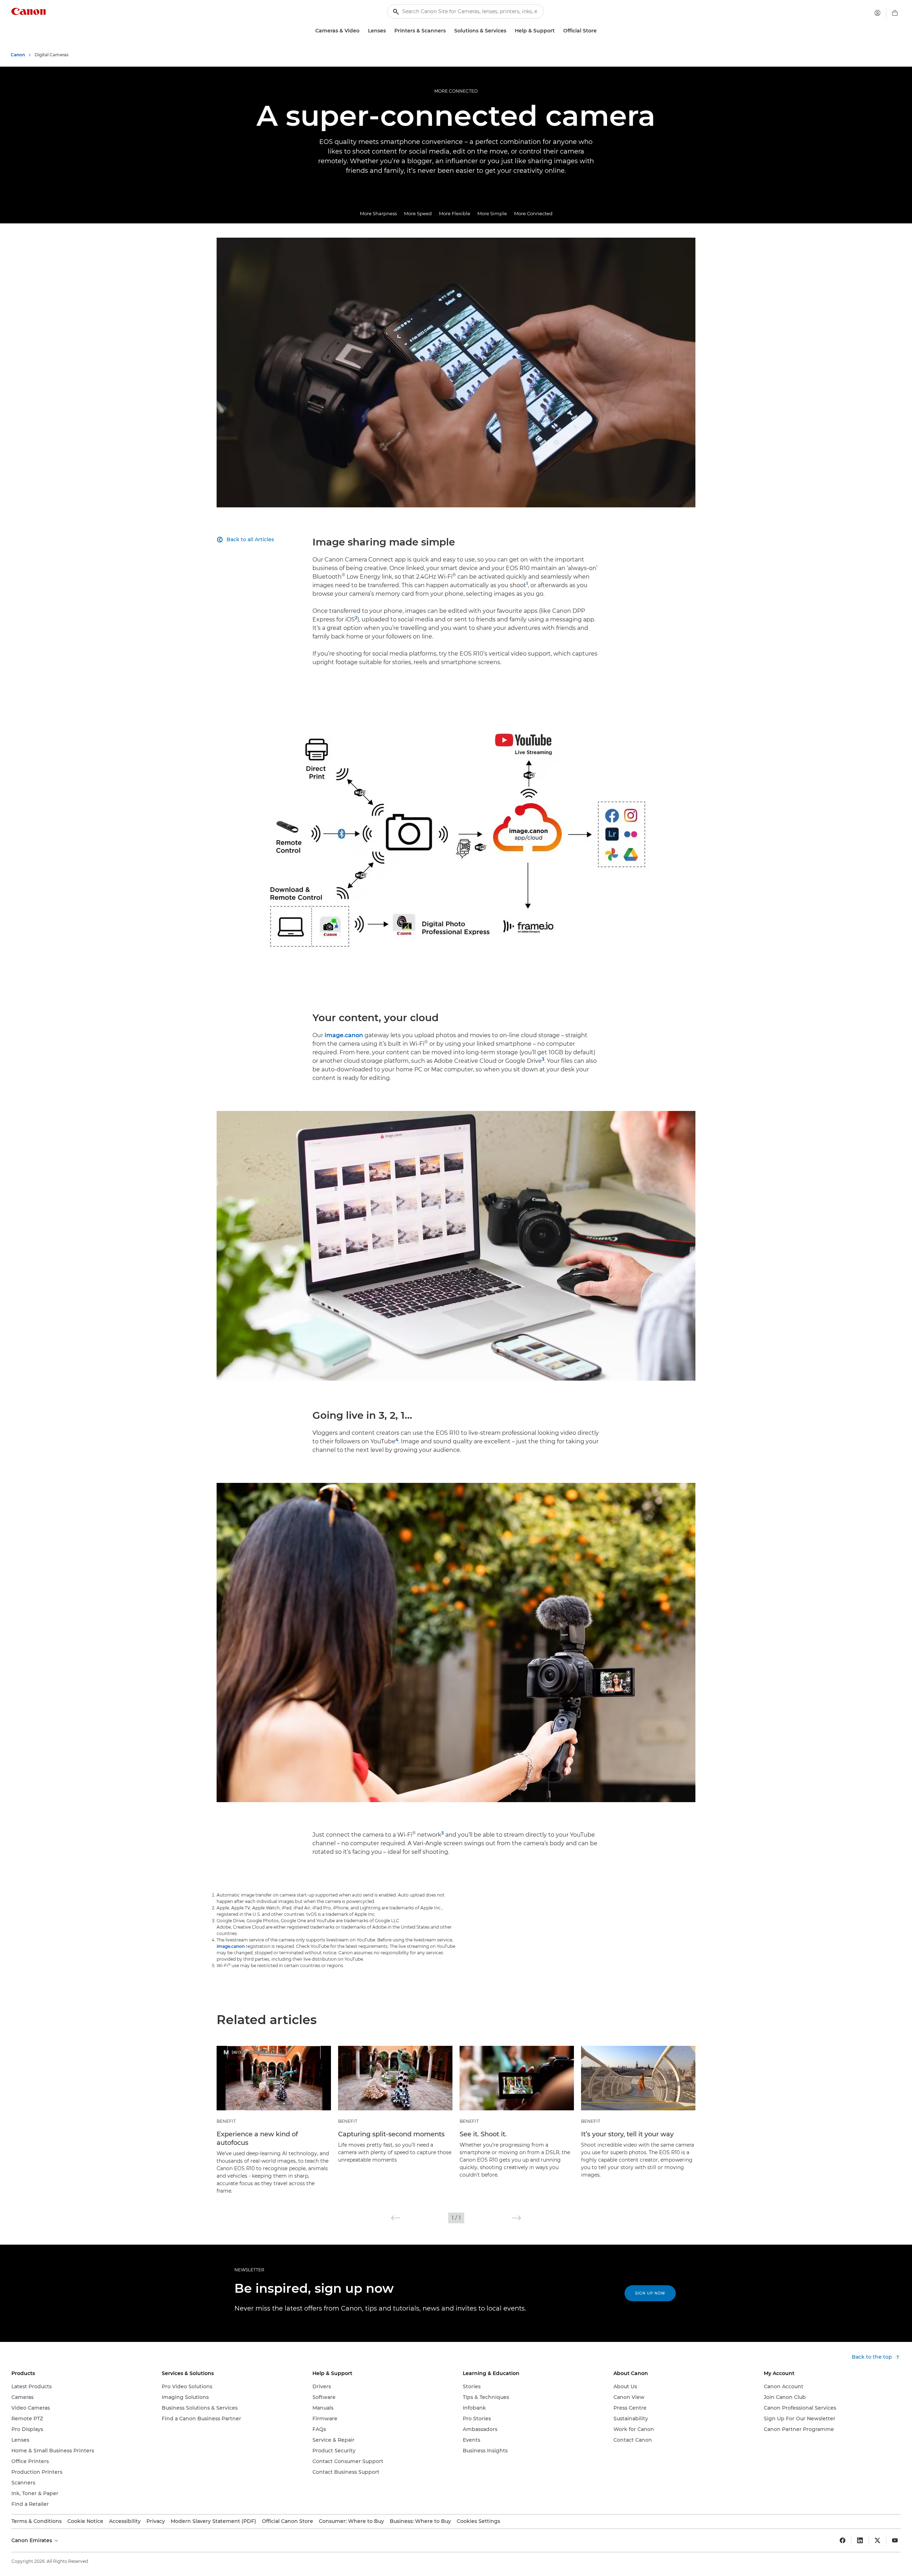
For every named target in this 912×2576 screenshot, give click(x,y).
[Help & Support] (558, 31)
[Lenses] (389, 31)
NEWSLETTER (249, 2270)
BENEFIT (226, 2121)
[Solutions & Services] (509, 31)
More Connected (533, 213)
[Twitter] (877, 2540)
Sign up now (650, 2293)
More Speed (418, 213)
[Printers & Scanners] (449, 31)
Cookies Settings (478, 2521)
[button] (396, 2218)
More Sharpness (378, 213)
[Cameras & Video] (362, 31)
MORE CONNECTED (456, 91)
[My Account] (877, 13)
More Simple (492, 213)
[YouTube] (895, 2540)
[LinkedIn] (860, 2540)
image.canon (344, 1035)
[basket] (895, 13)
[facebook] (843, 2540)
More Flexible (455, 213)
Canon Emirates (32, 2540)
